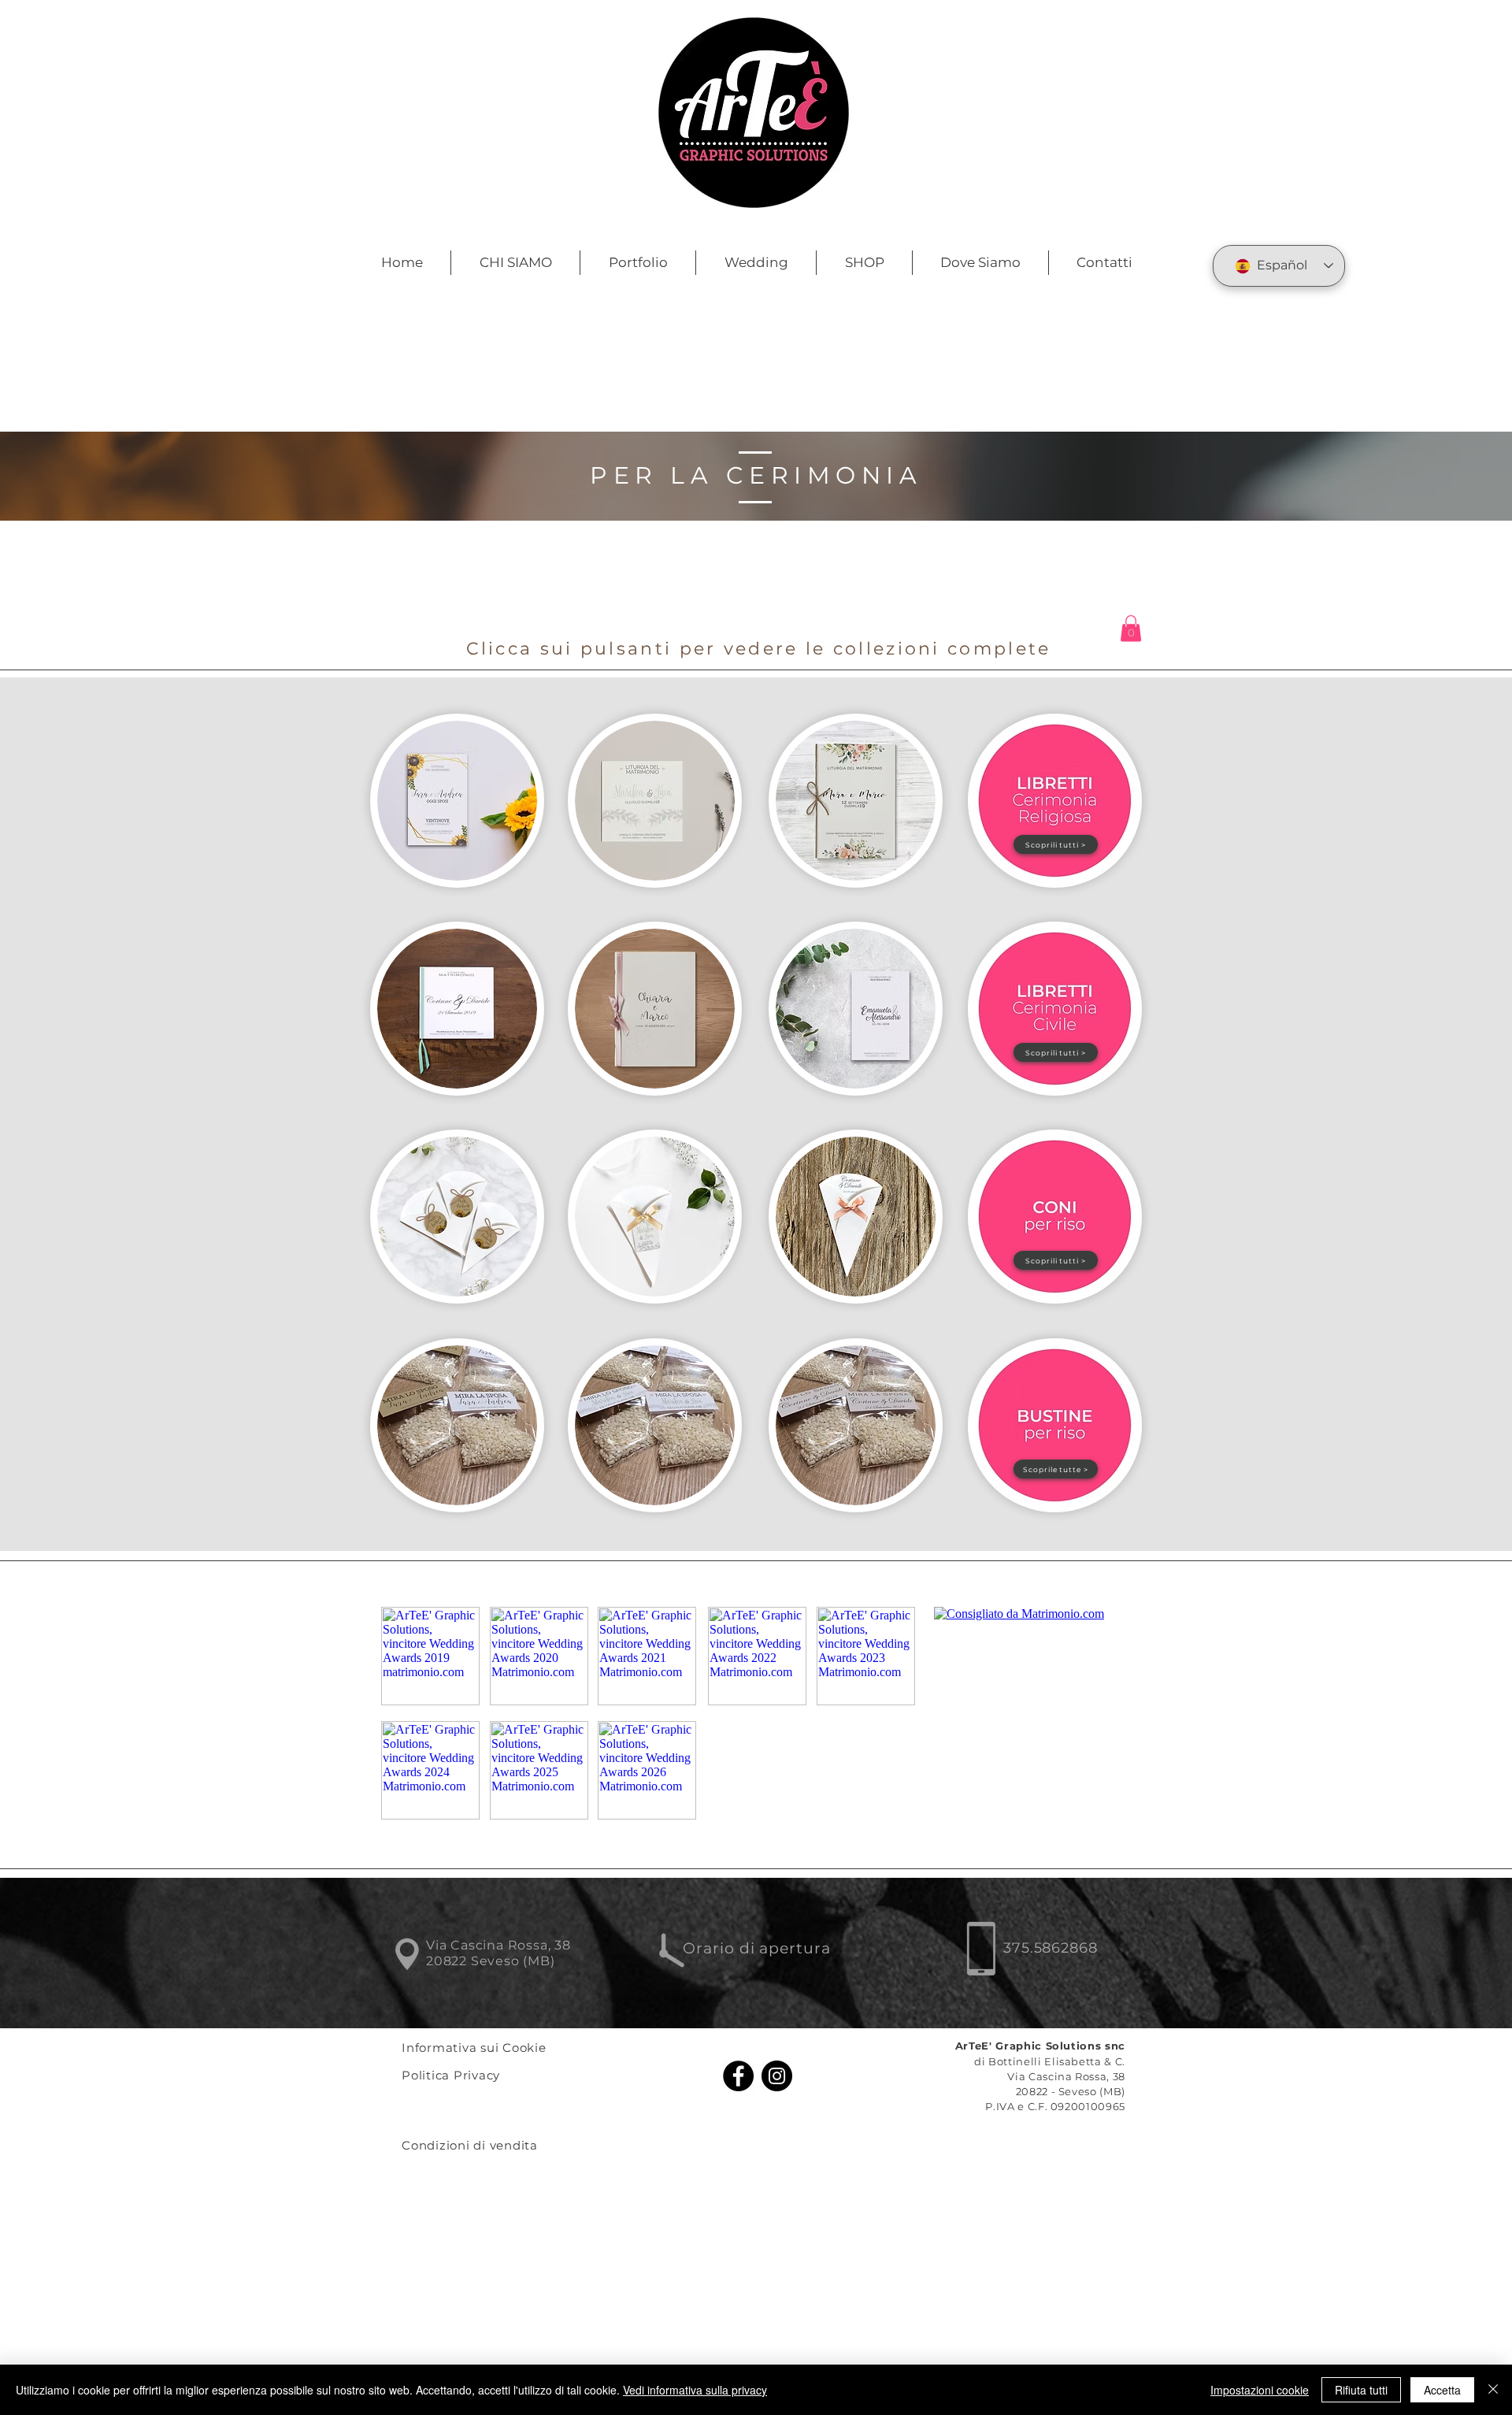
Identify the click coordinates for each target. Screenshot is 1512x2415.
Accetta (1442, 2390)
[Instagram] (777, 2076)
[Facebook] (738, 2076)
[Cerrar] (1493, 2390)
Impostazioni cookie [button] (1260, 2390)
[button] (1131, 628)
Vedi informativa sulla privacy (695, 2390)
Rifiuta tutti (1361, 2390)
